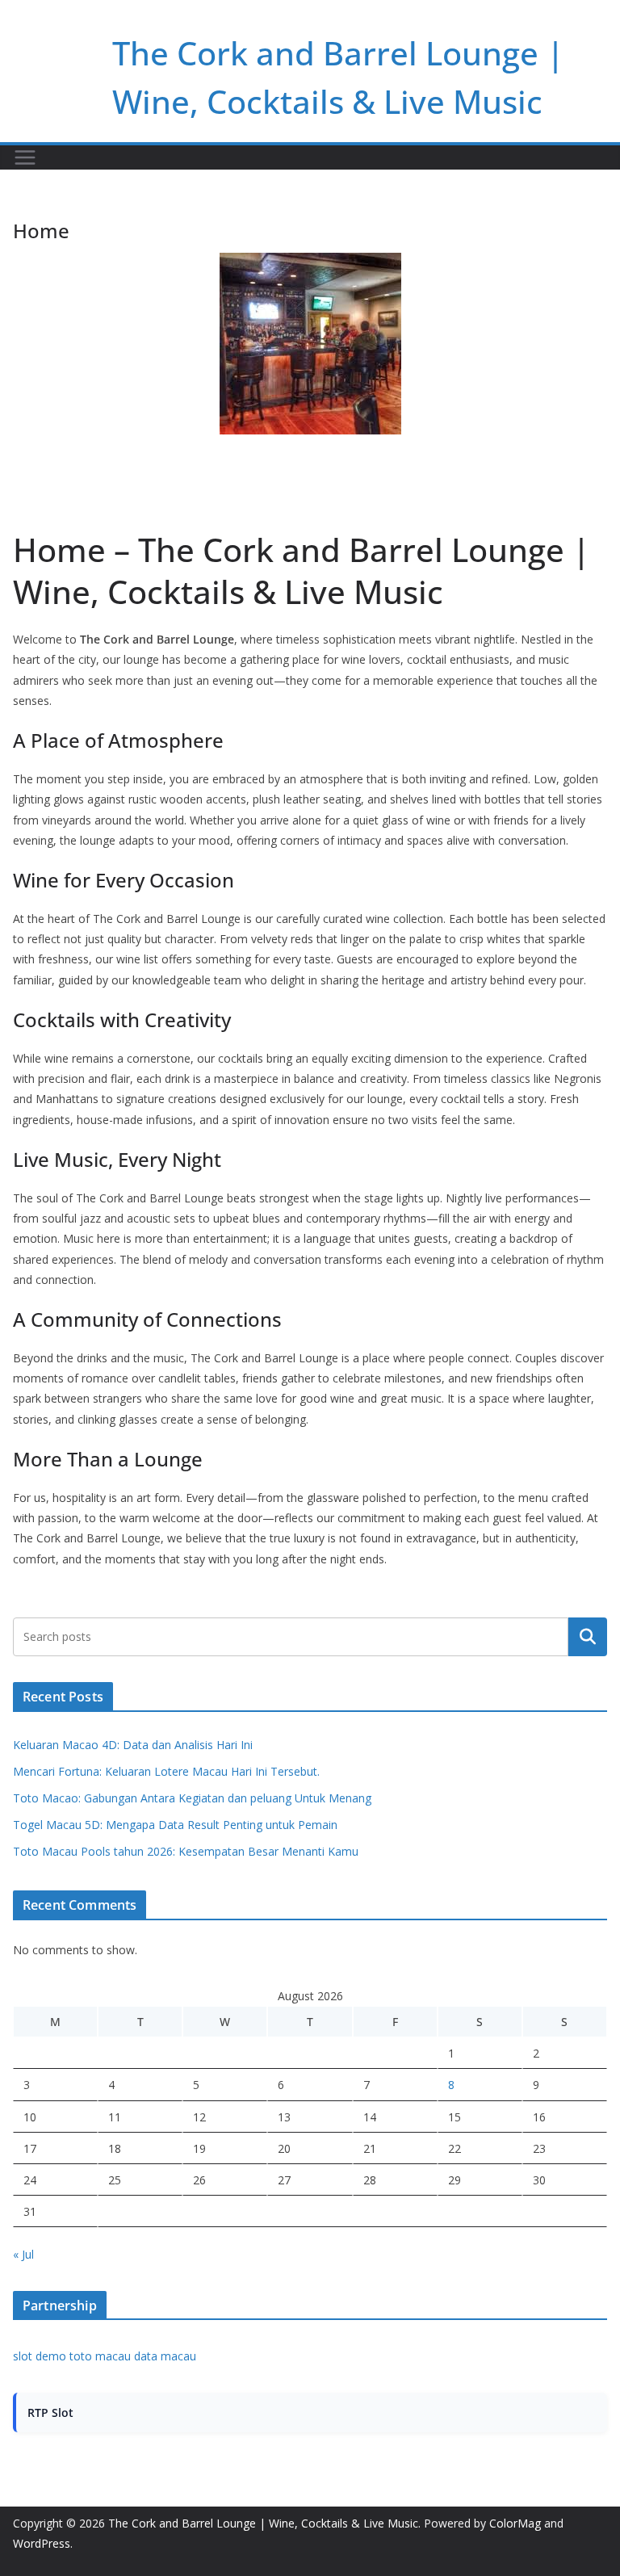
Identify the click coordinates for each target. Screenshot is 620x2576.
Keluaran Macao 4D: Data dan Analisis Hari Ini (133, 1745)
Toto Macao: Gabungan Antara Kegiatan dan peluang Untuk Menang (192, 1798)
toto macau (100, 2356)
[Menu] (25, 157)
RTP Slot (50, 2412)
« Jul (23, 2254)
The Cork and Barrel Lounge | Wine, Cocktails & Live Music (263, 2523)
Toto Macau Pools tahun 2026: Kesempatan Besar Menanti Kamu (186, 1851)
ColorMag (515, 2523)
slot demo (40, 2356)
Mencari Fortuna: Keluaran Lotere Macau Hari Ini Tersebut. (166, 1771)
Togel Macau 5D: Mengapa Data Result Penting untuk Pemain (175, 1825)
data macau (165, 2356)
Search (588, 1637)
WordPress (42, 2543)
